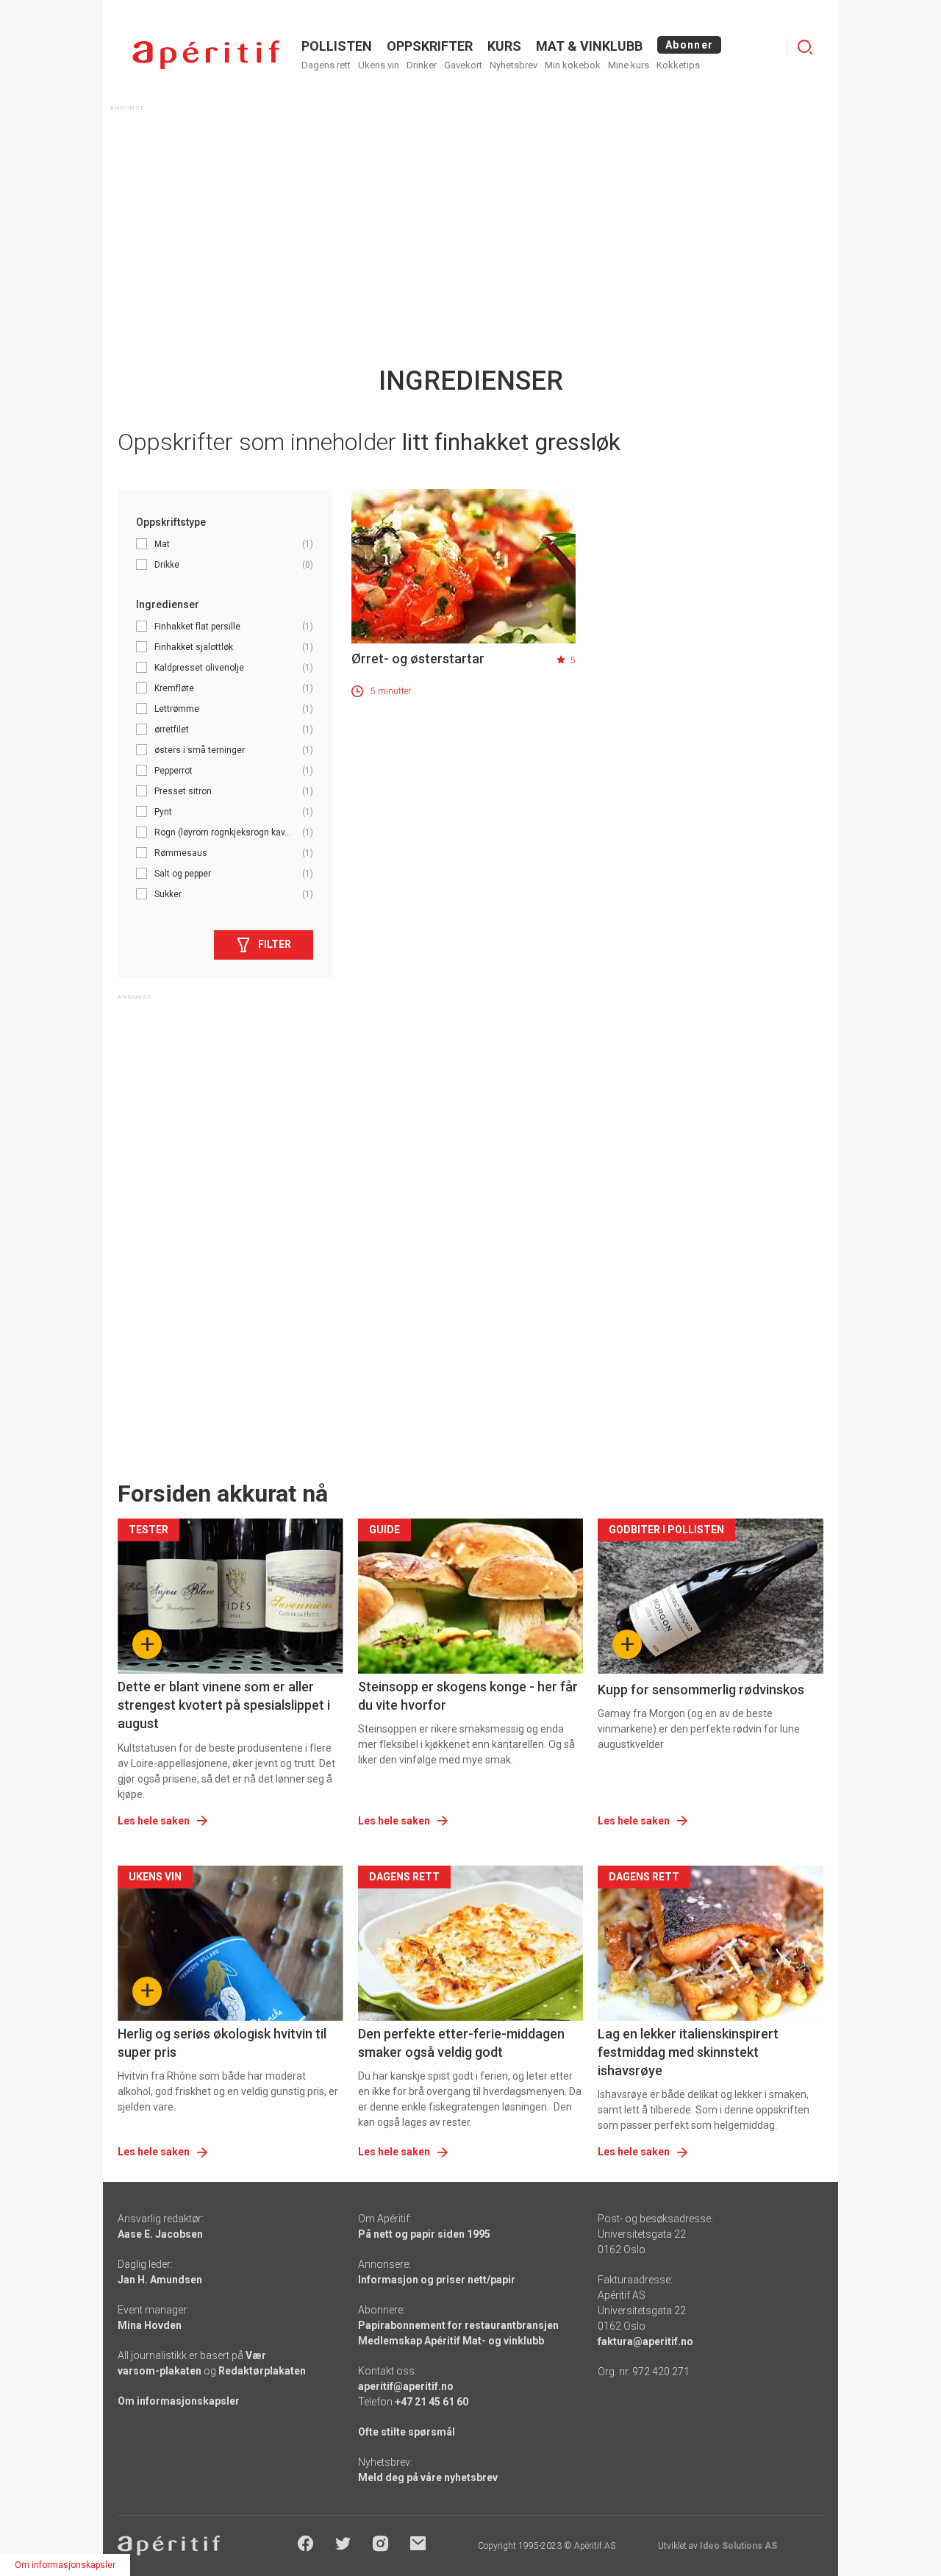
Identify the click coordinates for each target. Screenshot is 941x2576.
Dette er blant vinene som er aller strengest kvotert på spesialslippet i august (224, 1705)
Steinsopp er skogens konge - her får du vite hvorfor (468, 1696)
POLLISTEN (337, 46)
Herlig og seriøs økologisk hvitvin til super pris (222, 2043)
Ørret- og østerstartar (418, 659)
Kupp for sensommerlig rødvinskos (701, 1690)
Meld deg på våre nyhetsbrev (428, 2477)
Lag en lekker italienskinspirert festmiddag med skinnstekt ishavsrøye (688, 2052)
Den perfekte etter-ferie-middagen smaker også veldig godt (461, 2043)
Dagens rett (326, 65)
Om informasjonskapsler (179, 2401)
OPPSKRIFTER (430, 46)
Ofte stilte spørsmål (407, 2432)
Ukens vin (379, 65)
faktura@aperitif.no (645, 2341)
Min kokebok (573, 65)
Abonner (689, 45)
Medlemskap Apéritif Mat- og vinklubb (451, 2341)
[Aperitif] (206, 55)
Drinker (422, 65)
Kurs (504, 46)
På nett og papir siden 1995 (424, 2234)
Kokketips (678, 65)
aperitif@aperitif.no (406, 2386)
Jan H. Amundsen (160, 2280)
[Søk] (805, 47)
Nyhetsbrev (514, 65)
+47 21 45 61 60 (432, 2402)
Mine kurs (629, 65)
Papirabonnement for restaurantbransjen (458, 2325)
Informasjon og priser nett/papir (437, 2280)
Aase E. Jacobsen (160, 2234)
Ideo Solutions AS (738, 2546)
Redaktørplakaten (262, 2371)
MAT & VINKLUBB (589, 46)
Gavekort (463, 65)
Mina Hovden (150, 2325)
